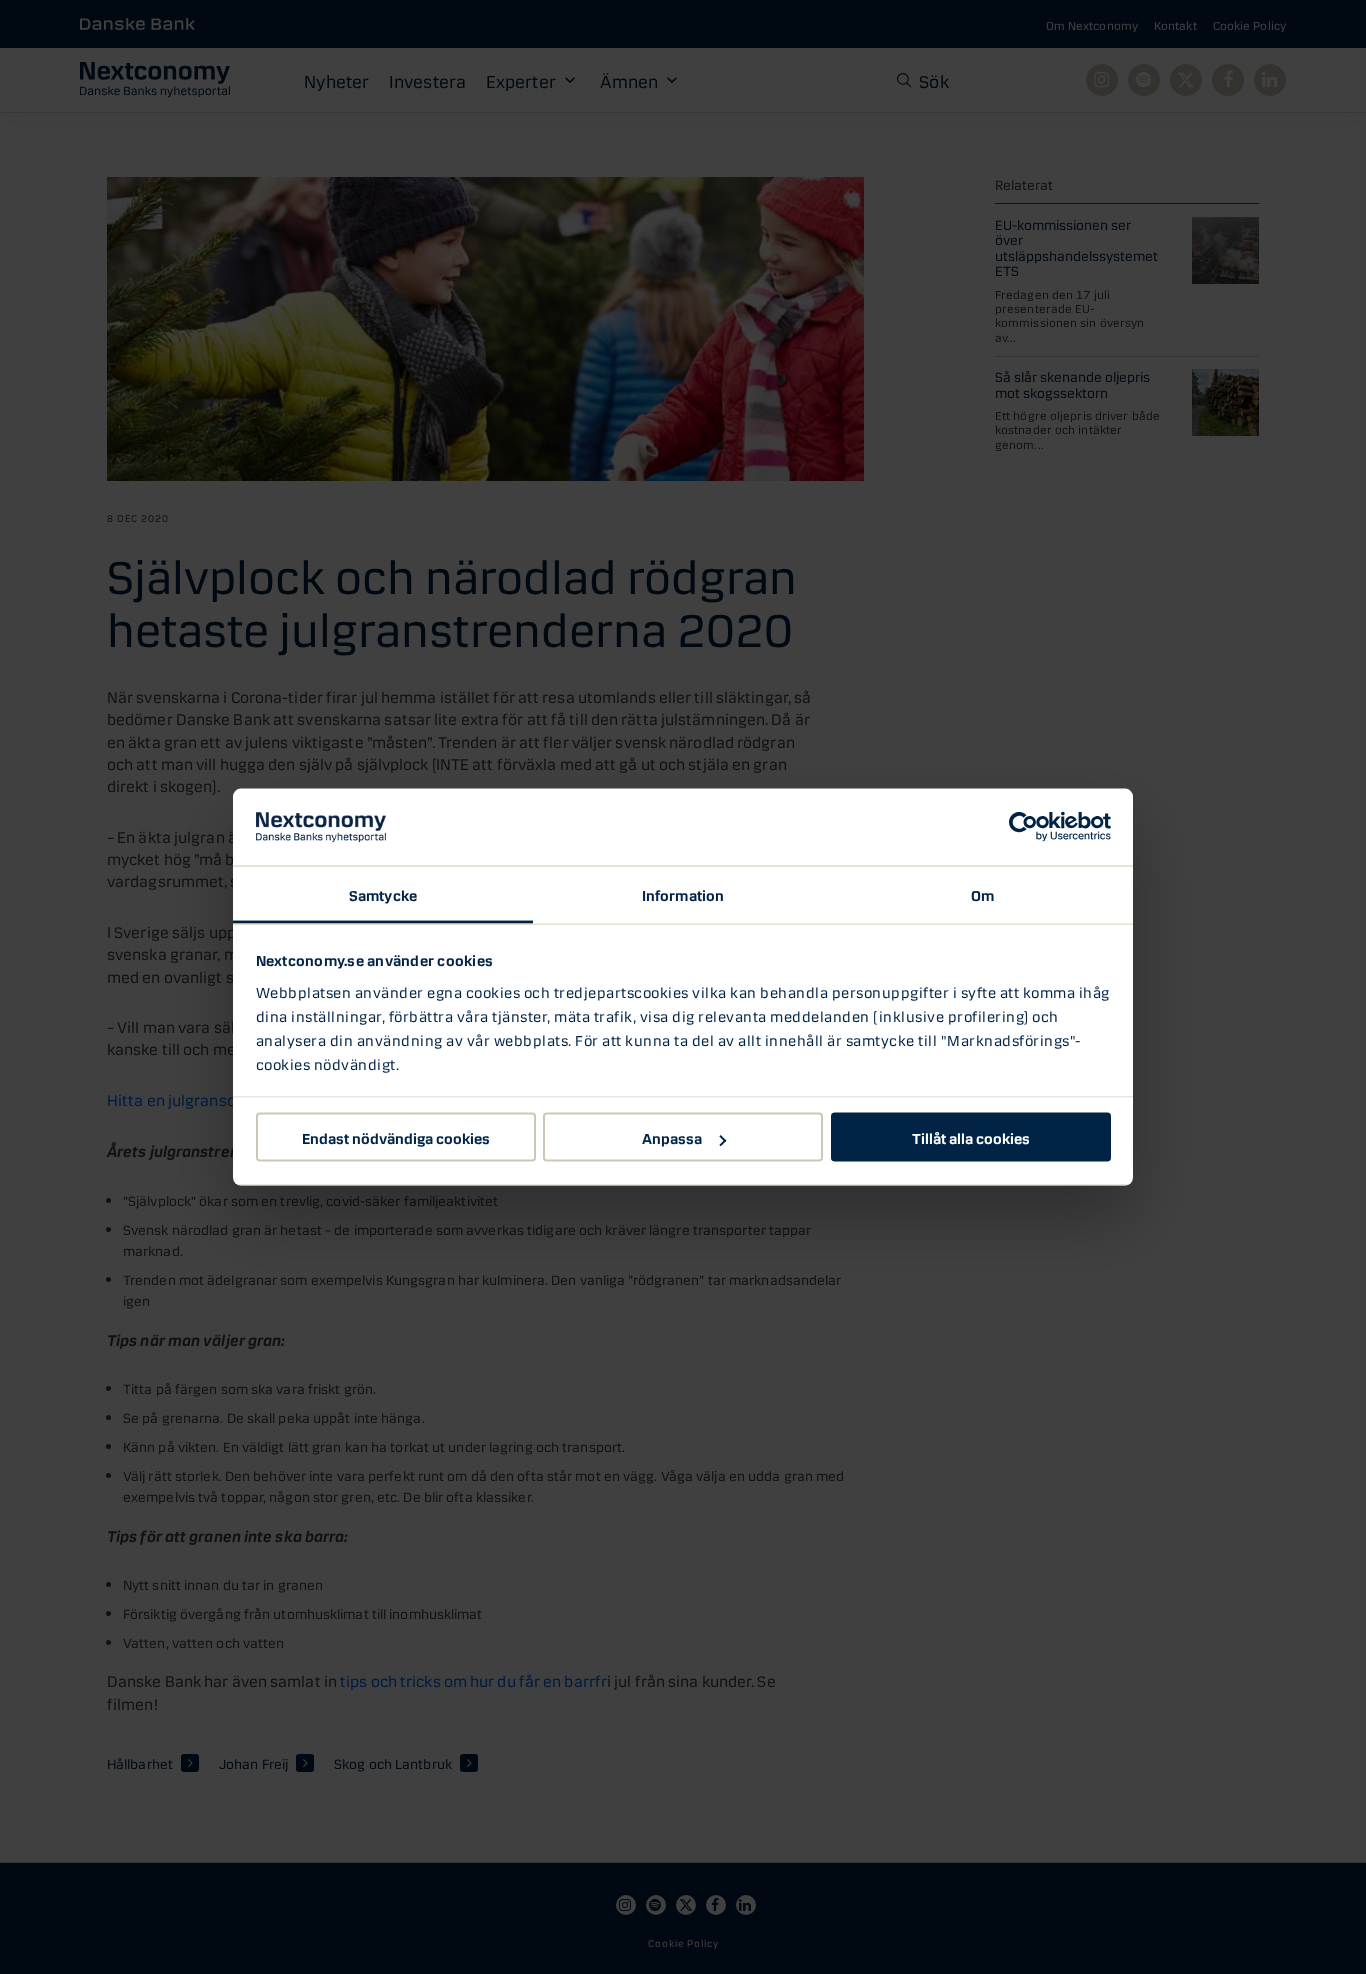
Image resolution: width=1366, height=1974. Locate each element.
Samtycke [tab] (383, 893)
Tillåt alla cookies (971, 1137)
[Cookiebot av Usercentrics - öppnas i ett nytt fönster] (1023, 827)
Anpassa (672, 1137)
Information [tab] (683, 893)
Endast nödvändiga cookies (396, 1137)
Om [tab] (982, 893)
